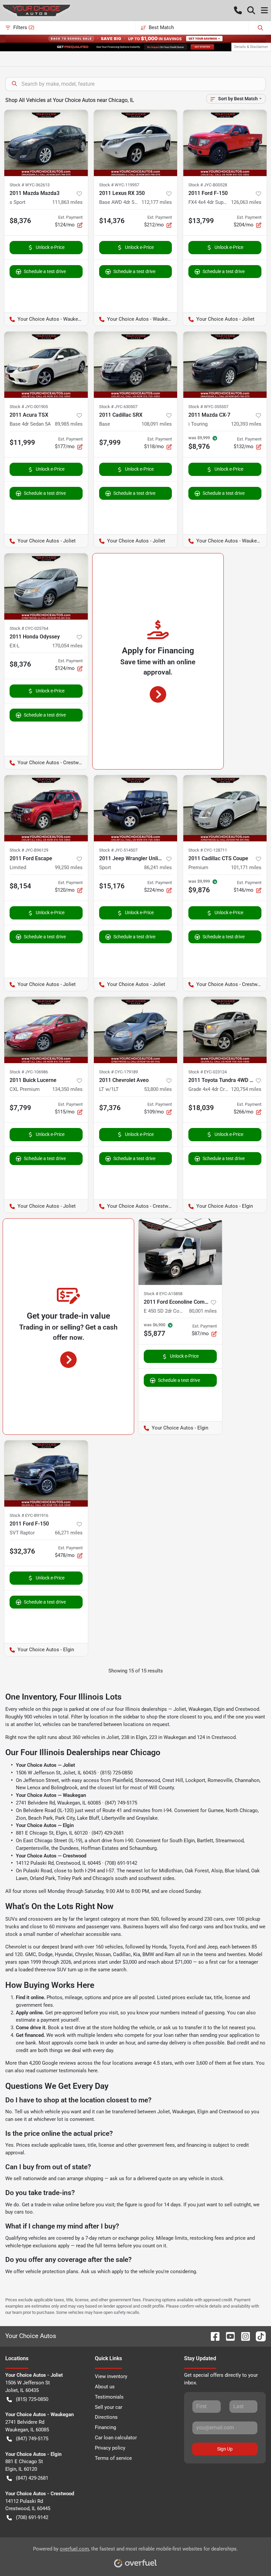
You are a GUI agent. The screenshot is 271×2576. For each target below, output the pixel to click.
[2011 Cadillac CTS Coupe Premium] (225, 808)
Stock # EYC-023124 (208, 1072)
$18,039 (201, 1108)
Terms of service (113, 2458)
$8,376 (20, 221)
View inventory (111, 2376)
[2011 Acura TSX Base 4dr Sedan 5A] (46, 365)
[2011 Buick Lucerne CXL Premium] (46, 1030)
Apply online (29, 2013)
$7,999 (110, 443)
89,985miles (69, 424)
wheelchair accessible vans (91, 1934)
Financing (105, 2427)
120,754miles (246, 1089)
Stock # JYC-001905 (29, 407)
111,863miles (67, 202)
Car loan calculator (116, 2438)
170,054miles (67, 646)
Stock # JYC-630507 (118, 407)
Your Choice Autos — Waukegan (51, 1795)
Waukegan (200, 1709)
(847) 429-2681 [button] (32, 2478)
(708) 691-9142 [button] (32, 2517)
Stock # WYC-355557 (208, 407)
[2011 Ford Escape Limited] (46, 808)
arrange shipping (85, 2178)
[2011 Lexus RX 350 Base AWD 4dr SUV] (136, 143)
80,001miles (203, 1311)
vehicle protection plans (52, 2272)
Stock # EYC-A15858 (163, 1294)
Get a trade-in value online (50, 2205)
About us (105, 2387)
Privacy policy (110, 2448)
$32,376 (22, 1551)
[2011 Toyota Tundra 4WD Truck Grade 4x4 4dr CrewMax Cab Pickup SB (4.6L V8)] (225, 1030)
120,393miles (246, 424)
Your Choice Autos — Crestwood (51, 1856)
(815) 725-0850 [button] (32, 2399)
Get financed (30, 2035)
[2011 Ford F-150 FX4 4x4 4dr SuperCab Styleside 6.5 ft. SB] (225, 143)
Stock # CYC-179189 (118, 1072)
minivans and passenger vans (88, 1927)
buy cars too (19, 2212)
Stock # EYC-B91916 (29, 1515)
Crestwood (247, 1709)
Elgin (219, 1709)
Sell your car (109, 2407)
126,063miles (246, 202)
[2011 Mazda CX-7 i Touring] (225, 365)
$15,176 (112, 886)
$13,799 (201, 221)
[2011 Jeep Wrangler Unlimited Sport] (136, 808)
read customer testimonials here (61, 2071)
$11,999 (22, 443)
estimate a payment (38, 2020)
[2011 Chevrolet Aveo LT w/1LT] (136, 1030)
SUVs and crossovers (29, 1919)
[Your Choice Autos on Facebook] (213, 2336)
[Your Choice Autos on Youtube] (228, 2336)
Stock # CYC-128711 (208, 850)
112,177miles (157, 202)
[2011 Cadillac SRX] (136, 365)
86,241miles (158, 867)
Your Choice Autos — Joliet (45, 1765)
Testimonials (109, 2397)
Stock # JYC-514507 (118, 850)
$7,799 (20, 1108)
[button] (238, 10)
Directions (106, 2417)
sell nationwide (30, 2178)
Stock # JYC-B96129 (29, 850)
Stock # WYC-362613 (30, 185)
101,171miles (246, 867)
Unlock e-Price (50, 247)
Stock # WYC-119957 (119, 185)
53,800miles (158, 1089)
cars (218, 1919)
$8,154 (20, 886)
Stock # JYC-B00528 (208, 185)
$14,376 (112, 221)
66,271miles (69, 1533)
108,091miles (157, 424)
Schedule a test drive (45, 271)
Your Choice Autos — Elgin (45, 1825)
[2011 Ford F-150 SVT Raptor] (46, 1474)
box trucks (236, 1927)
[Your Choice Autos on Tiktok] (258, 2336)
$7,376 (110, 1108)
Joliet (180, 1709)
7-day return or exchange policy (119, 2238)
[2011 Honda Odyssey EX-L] (46, 586)
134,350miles (67, 1089)
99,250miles (69, 867)
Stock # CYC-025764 (29, 628)
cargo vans (202, 1927)
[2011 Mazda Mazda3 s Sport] (46, 143)
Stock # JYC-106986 (29, 1072)
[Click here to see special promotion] (135, 38)
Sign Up (225, 2449)
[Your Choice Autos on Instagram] (243, 2336)
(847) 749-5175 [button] (32, 2439)
